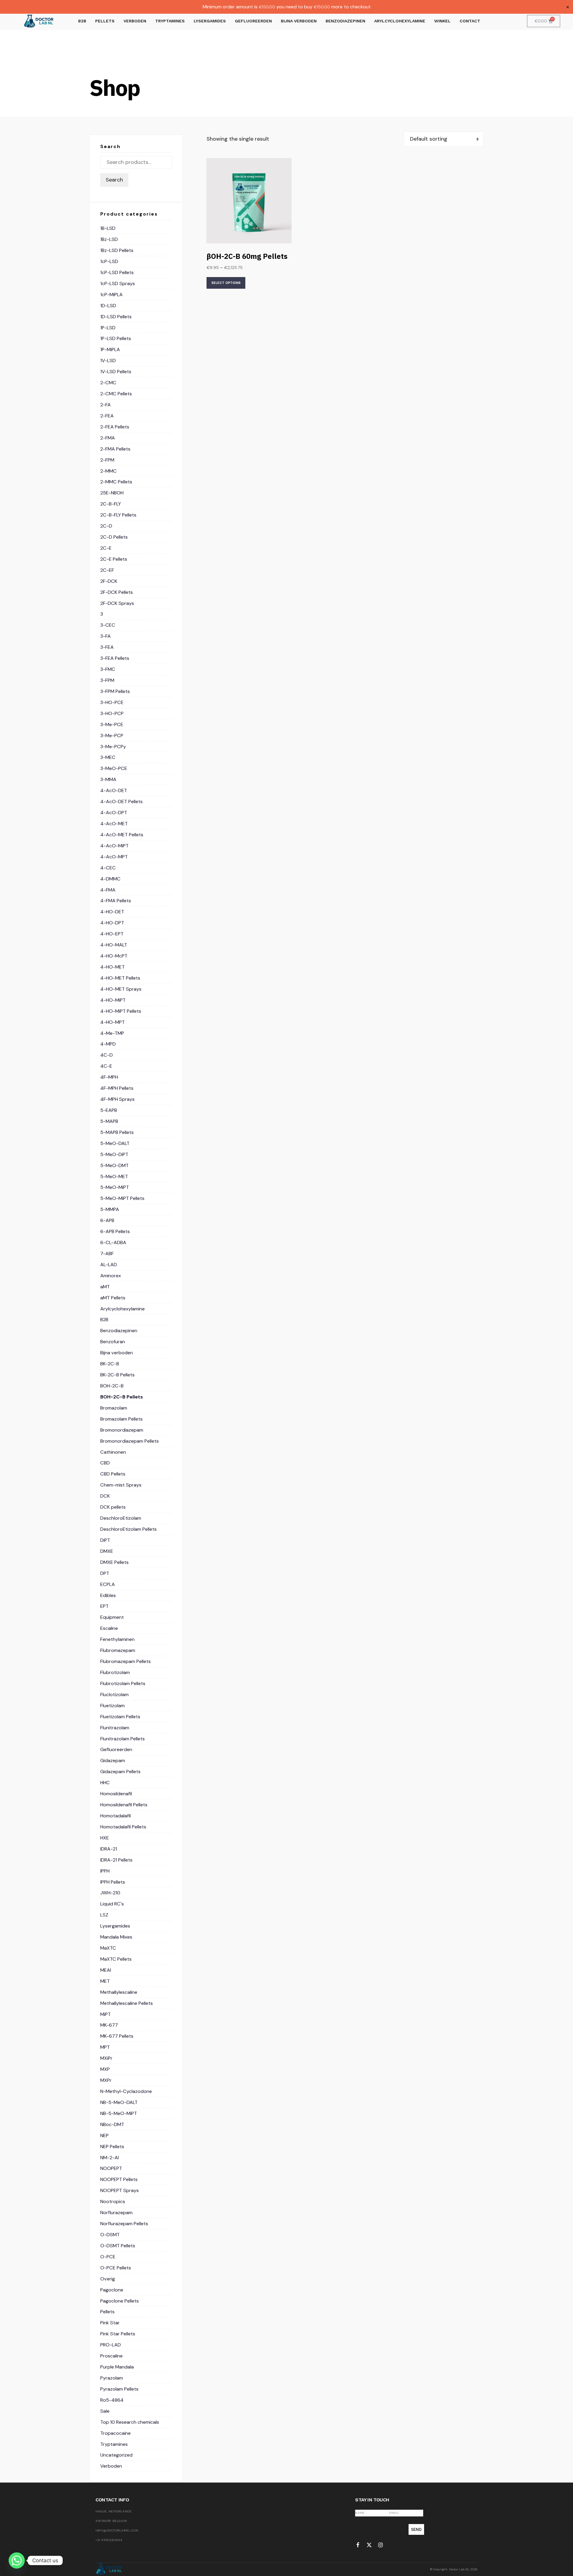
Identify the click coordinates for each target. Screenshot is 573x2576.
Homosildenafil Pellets (124, 1805)
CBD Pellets (113, 1474)
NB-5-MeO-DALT (119, 2102)
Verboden (111, 2466)
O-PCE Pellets (116, 2268)
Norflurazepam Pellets (124, 2224)
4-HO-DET (112, 912)
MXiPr (106, 2058)
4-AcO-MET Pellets (122, 835)
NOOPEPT (111, 2168)
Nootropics (113, 2201)
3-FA (105, 636)
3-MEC (108, 757)
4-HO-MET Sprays (121, 989)
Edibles (108, 1595)
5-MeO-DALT (115, 1143)
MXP (105, 2069)
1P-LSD (108, 328)
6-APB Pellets (115, 1231)
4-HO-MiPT (113, 1000)
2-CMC (108, 383)
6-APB (107, 1220)
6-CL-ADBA (113, 1242)
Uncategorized (116, 2455)
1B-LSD (108, 228)
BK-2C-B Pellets (117, 1375)
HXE (105, 1838)
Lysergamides (115, 1926)
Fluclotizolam (114, 1694)
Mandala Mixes (116, 1937)
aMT (105, 1287)
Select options (226, 283)
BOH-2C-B (112, 1386)
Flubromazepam (118, 1650)
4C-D (107, 1055)
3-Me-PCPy (113, 747)
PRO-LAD (111, 2345)
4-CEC (108, 868)
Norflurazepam (116, 2212)
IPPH (105, 1871)
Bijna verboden (117, 1353)
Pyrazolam (112, 2378)
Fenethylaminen (117, 1639)
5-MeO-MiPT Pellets (122, 1198)
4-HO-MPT (113, 1022)
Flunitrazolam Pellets (123, 1739)
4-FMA (108, 890)
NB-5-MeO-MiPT (119, 2113)
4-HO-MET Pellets (120, 978)
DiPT (105, 1540)
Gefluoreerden (116, 1749)
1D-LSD (108, 306)
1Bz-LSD (109, 239)
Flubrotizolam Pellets (123, 1683)
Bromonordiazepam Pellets (130, 1441)
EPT (104, 1606)
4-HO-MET (113, 967)
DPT (105, 1573)
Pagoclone (112, 2290)
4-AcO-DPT (114, 813)
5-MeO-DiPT (114, 1154)
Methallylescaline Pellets (127, 2003)
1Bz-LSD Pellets (117, 250)
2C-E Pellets (114, 559)
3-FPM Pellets (115, 691)
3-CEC (108, 625)
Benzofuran (113, 1342)
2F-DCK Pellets (117, 592)
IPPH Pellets (113, 1882)
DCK (105, 1496)
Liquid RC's (112, 1904)
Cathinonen (113, 1452)
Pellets (107, 2312)
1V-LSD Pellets (116, 372)
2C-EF (107, 570)
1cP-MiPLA (111, 295)
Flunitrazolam (115, 1728)
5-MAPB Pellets (117, 1132)
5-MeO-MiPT (115, 1187)
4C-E (106, 1066)
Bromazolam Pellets (121, 1419)
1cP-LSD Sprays (118, 283)
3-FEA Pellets (115, 658)
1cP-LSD (109, 261)
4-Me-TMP (112, 1033)
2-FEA (107, 416)
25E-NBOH (112, 493)
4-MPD (108, 1044)
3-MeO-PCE (114, 768)
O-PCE (108, 2257)
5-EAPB (109, 1110)
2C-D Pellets (114, 537)
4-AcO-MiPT (114, 846)
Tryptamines (114, 2444)
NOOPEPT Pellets (119, 2179)
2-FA (105, 405)
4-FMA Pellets (116, 901)
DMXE (107, 1551)
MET (105, 1981)
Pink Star (110, 2323)
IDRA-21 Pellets (116, 1860)
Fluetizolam (113, 1706)
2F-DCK (109, 581)
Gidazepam (113, 1760)
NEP (104, 2135)
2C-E (106, 548)
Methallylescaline (119, 1992)
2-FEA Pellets (115, 427)
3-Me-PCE (112, 724)
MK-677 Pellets (117, 2036)
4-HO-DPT (112, 923)
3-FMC (108, 669)
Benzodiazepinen (119, 1331)
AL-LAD (109, 1265)
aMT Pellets (113, 1298)
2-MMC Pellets (116, 482)
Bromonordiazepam (122, 1430)
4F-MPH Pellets (117, 1088)
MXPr (106, 2080)
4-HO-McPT (114, 956)
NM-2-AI (110, 2158)
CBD (105, 1463)
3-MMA (108, 779)
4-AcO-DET (114, 790)
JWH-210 (110, 1893)
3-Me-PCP (112, 736)
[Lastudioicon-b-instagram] (381, 2545)
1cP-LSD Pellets (117, 272)
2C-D (106, 526)
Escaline (109, 1628)
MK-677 (109, 2025)
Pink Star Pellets (118, 2334)
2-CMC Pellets (116, 394)
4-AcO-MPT (114, 857)
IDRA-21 (109, 1849)
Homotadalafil (115, 1816)
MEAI (106, 1970)
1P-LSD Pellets (116, 338)
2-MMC (108, 471)
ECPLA (108, 1584)
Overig (108, 2279)
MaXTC (108, 1948)
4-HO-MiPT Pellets (121, 1011)
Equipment (112, 1617)
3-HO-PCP (112, 713)
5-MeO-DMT (114, 1165)
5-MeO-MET (114, 1176)
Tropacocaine (115, 2433)
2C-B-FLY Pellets (118, 515)
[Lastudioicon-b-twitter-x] (369, 2545)
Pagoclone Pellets (120, 2301)
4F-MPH (109, 1077)
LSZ (104, 1915)
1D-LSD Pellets (116, 317)
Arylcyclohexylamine (123, 1309)
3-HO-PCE (112, 702)
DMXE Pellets (114, 1562)
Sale (105, 2411)
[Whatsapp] (17, 2560)
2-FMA (108, 438)
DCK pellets (113, 1507)
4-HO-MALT (114, 945)
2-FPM (107, 460)
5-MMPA (110, 1209)
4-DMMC (110, 879)
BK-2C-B (110, 1364)
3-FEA (107, 647)
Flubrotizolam (115, 1672)
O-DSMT (110, 2235)
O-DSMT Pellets (118, 2246)
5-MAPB (109, 1121)
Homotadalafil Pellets (123, 1827)
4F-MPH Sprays (117, 1099)
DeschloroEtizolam (121, 1518)
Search (114, 180)
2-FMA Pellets (115, 449)
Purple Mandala (117, 2367)
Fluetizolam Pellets (120, 1717)
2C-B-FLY (111, 504)
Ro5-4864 (112, 2400)
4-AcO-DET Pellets (121, 801)
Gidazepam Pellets (120, 1772)
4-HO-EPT (112, 934)
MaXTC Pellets (116, 1959)
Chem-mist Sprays (121, 1485)
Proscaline (111, 2356)
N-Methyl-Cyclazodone (126, 2091)
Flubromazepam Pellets (125, 1661)
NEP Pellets (112, 2147)
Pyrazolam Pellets (119, 2389)
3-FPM (107, 680)
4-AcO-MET (114, 824)
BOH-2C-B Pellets (122, 1397)
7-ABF (107, 1254)
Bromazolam (114, 1408)
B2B (104, 1319)
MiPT (105, 2014)
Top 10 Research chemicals (130, 2422)
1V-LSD (108, 361)
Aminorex (111, 1276)
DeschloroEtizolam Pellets (128, 1529)
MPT (105, 2047)
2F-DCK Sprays (117, 603)
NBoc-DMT (112, 2124)
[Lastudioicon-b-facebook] (358, 2545)
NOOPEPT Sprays (120, 2190)
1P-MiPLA (110, 349)
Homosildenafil (116, 1794)
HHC (105, 1783)
